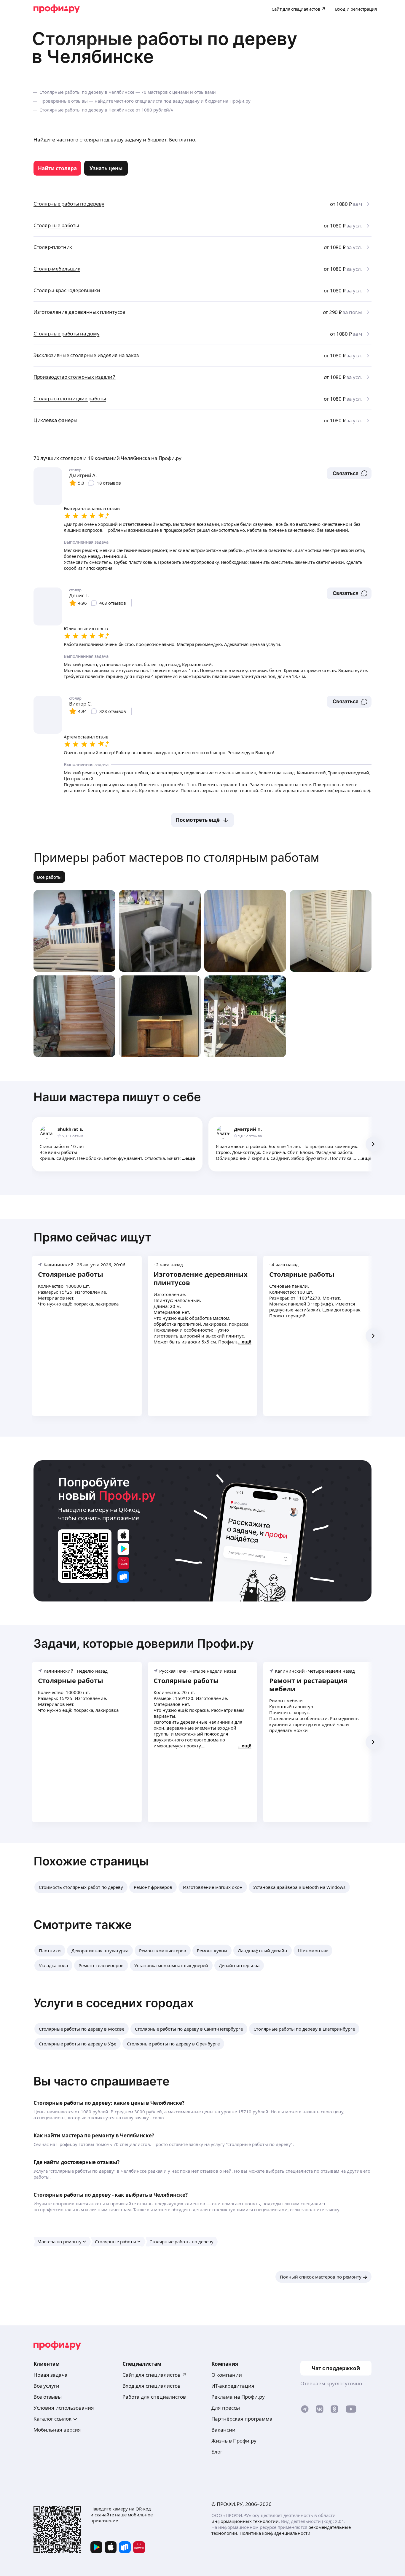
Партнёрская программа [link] (242, 2419)
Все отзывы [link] (48, 2397)
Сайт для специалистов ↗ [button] (154, 2375)
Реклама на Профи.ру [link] (238, 2397)
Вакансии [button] (223, 2430)
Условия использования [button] (64, 2408)
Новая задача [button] (51, 2375)
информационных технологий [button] (245, 2521)
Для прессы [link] (226, 2408)
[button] (349, 473)
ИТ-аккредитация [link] (233, 2386)
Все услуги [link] (46, 2386)
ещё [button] (190, 1158)
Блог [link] (217, 2452)
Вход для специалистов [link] (152, 2386)
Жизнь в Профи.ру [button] (234, 2441)
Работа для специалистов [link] (154, 2397)
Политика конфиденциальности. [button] (276, 2533)
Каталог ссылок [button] (52, 2419)
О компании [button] (227, 2375)
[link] (57, 168)
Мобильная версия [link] (57, 2430)
